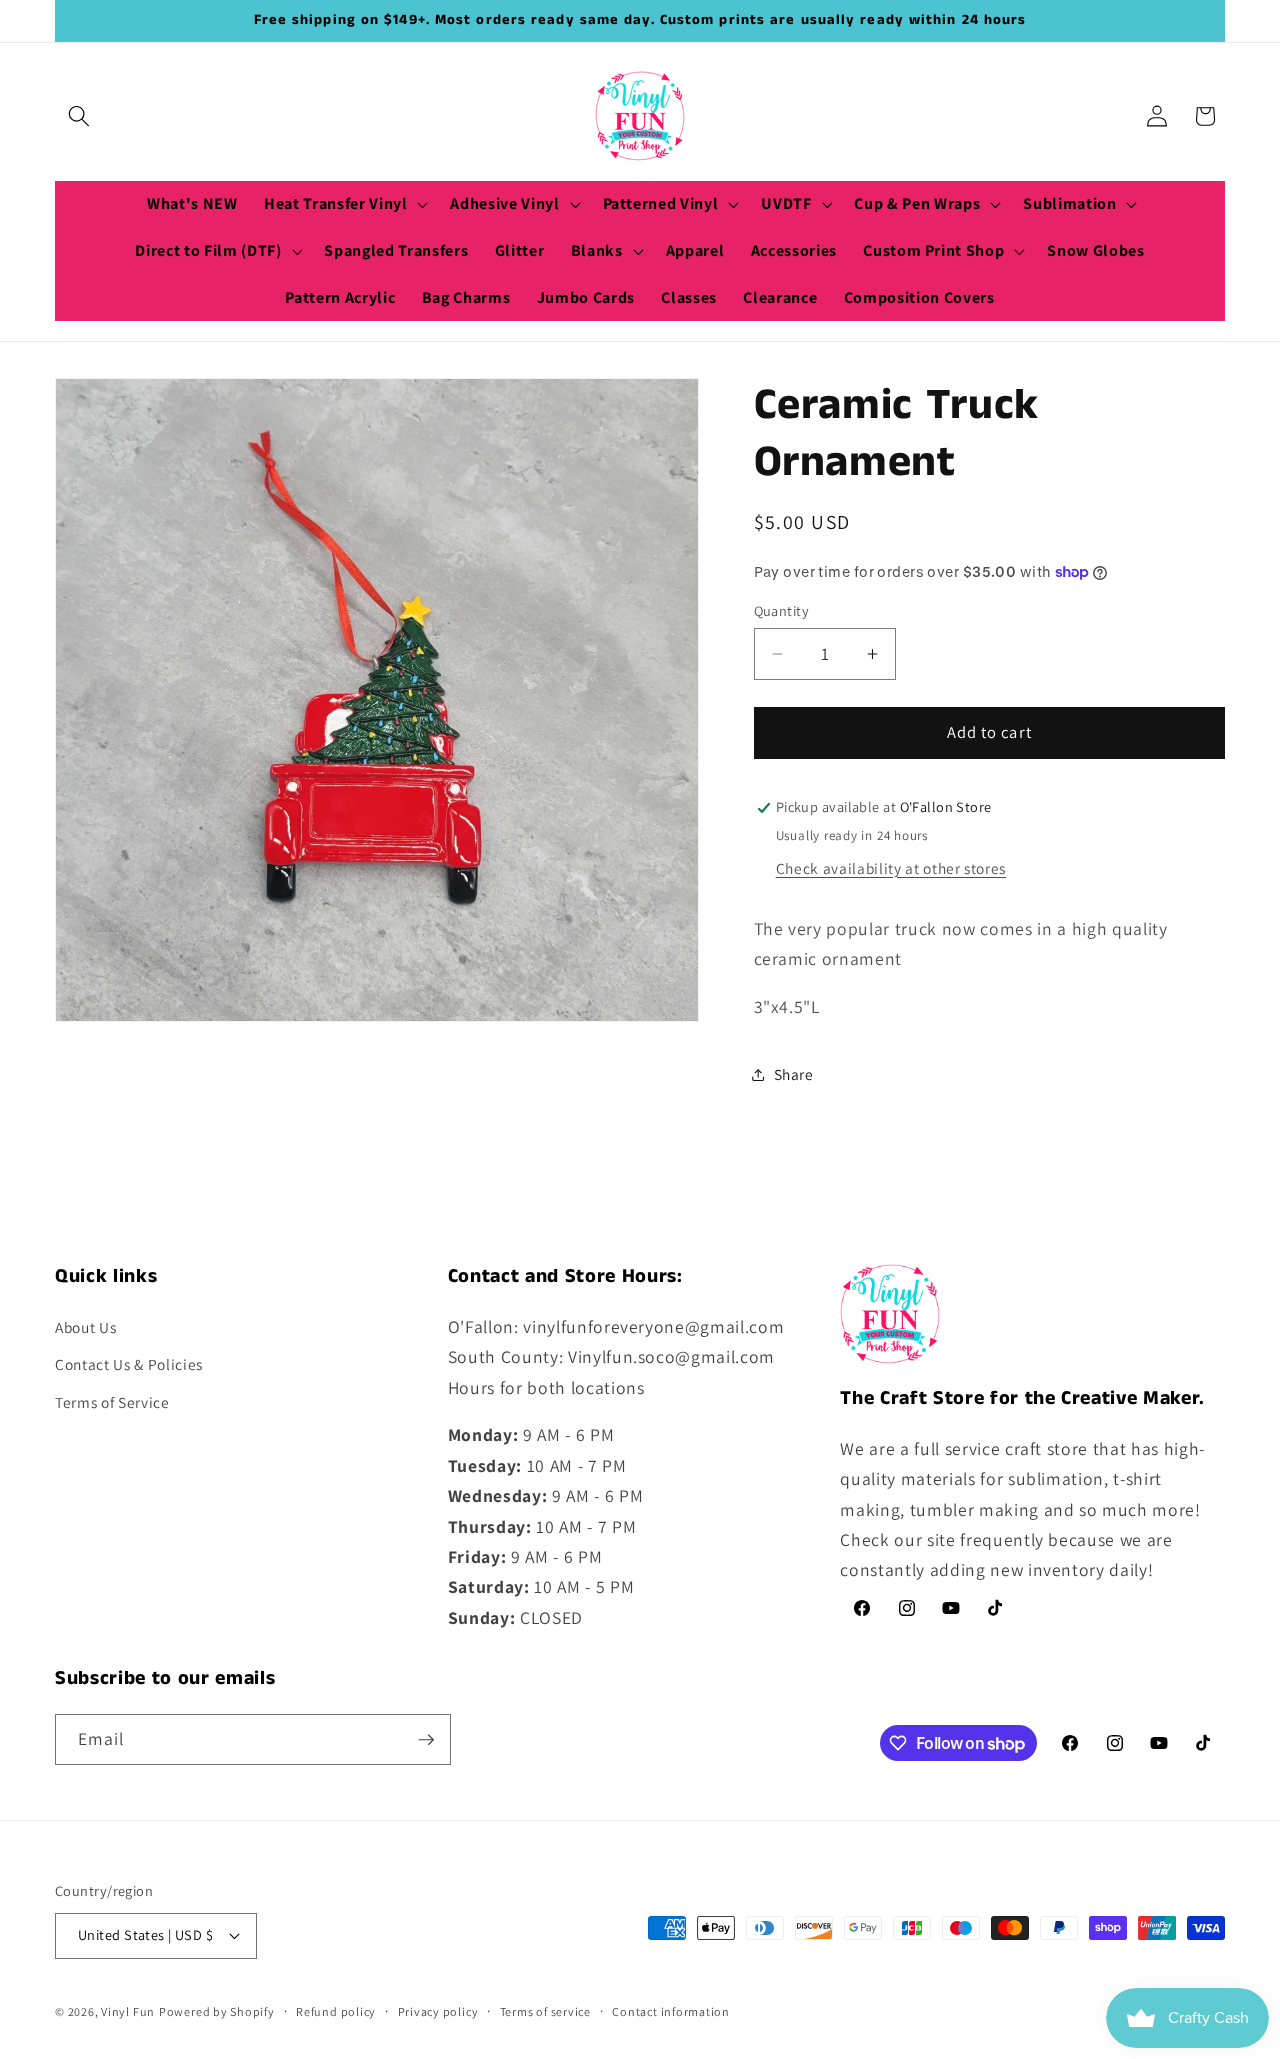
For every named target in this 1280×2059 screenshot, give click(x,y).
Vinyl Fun (128, 2011)
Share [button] (794, 1075)
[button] (79, 116)
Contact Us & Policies (129, 1364)
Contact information (671, 2011)
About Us (85, 1327)
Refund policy (336, 2011)
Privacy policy (438, 2011)
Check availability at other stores (891, 868)
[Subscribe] (426, 1740)
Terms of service (545, 2011)
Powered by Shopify (217, 2011)
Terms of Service (112, 1402)
